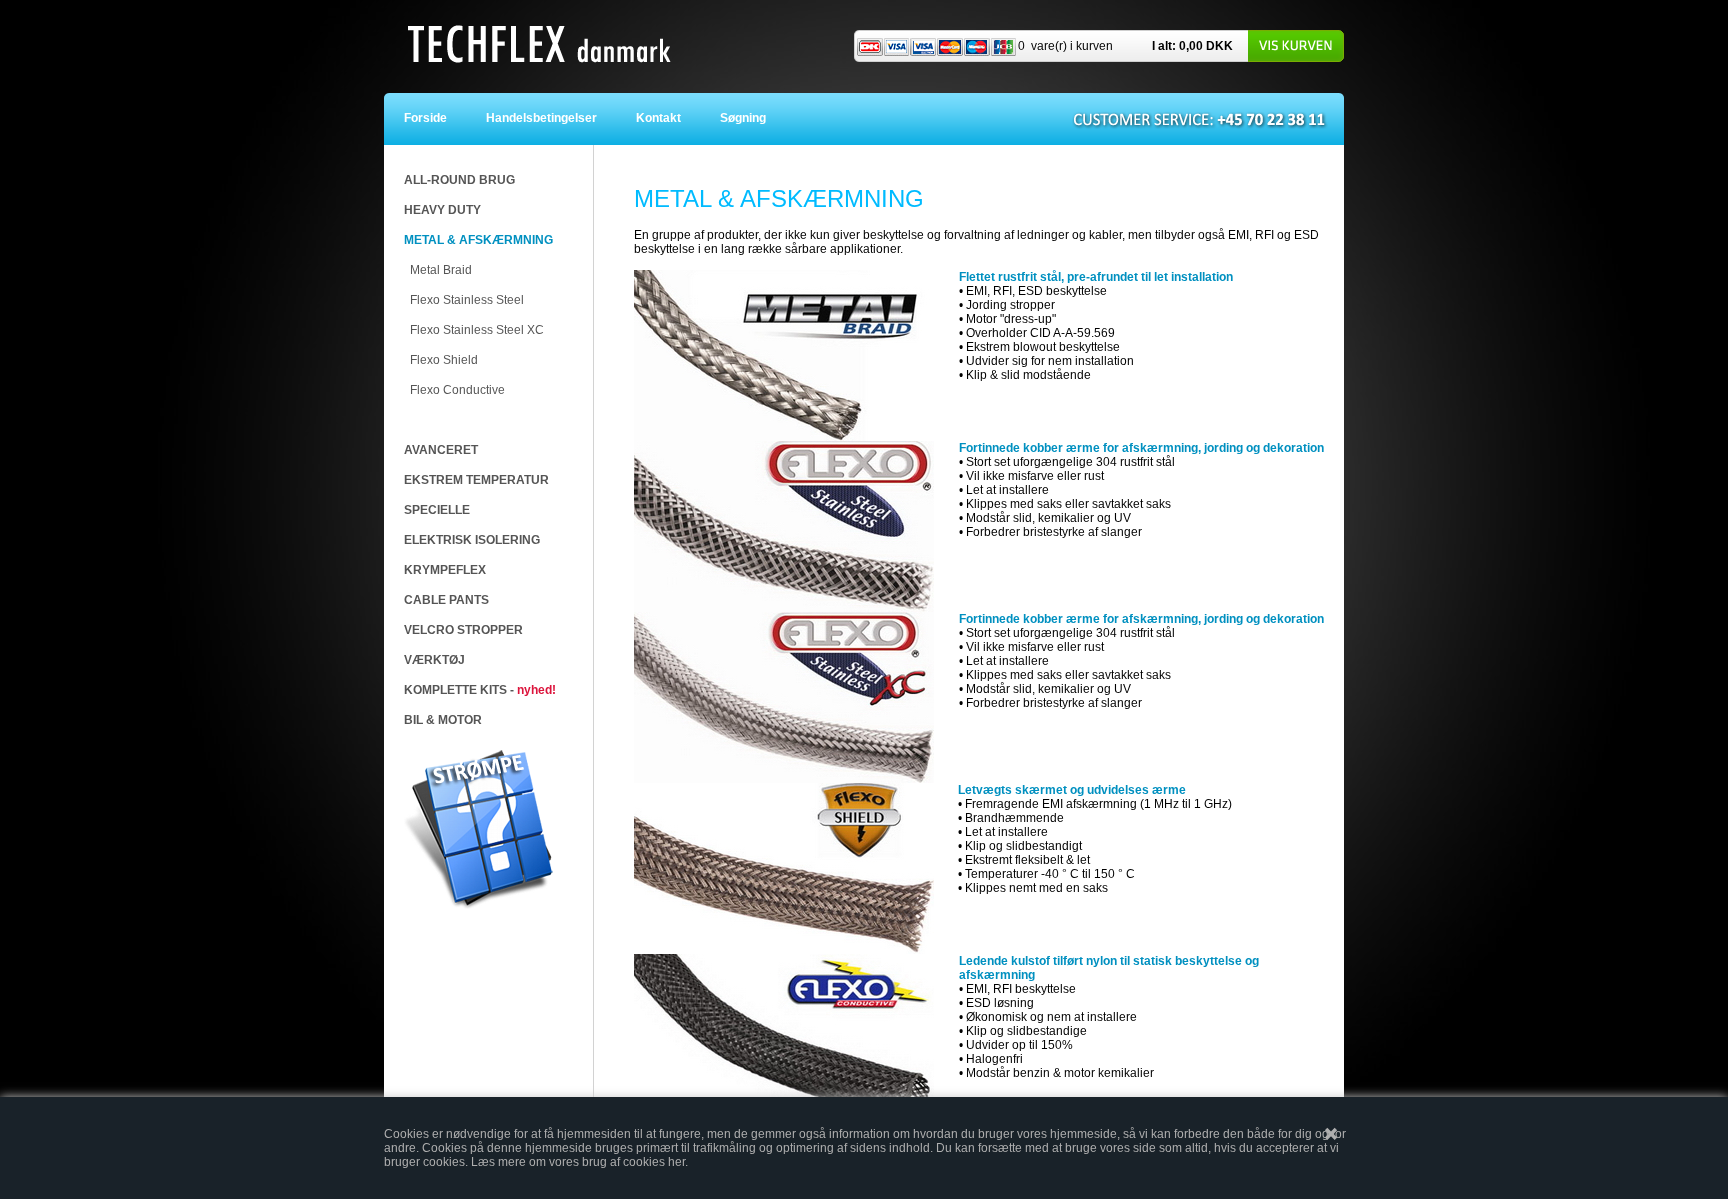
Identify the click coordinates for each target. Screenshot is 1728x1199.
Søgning (743, 118)
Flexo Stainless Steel (467, 300)
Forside (437, 118)
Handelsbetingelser (546, 118)
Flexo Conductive (457, 390)
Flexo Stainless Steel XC (477, 330)
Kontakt (663, 118)
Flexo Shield (444, 360)
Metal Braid (441, 270)
